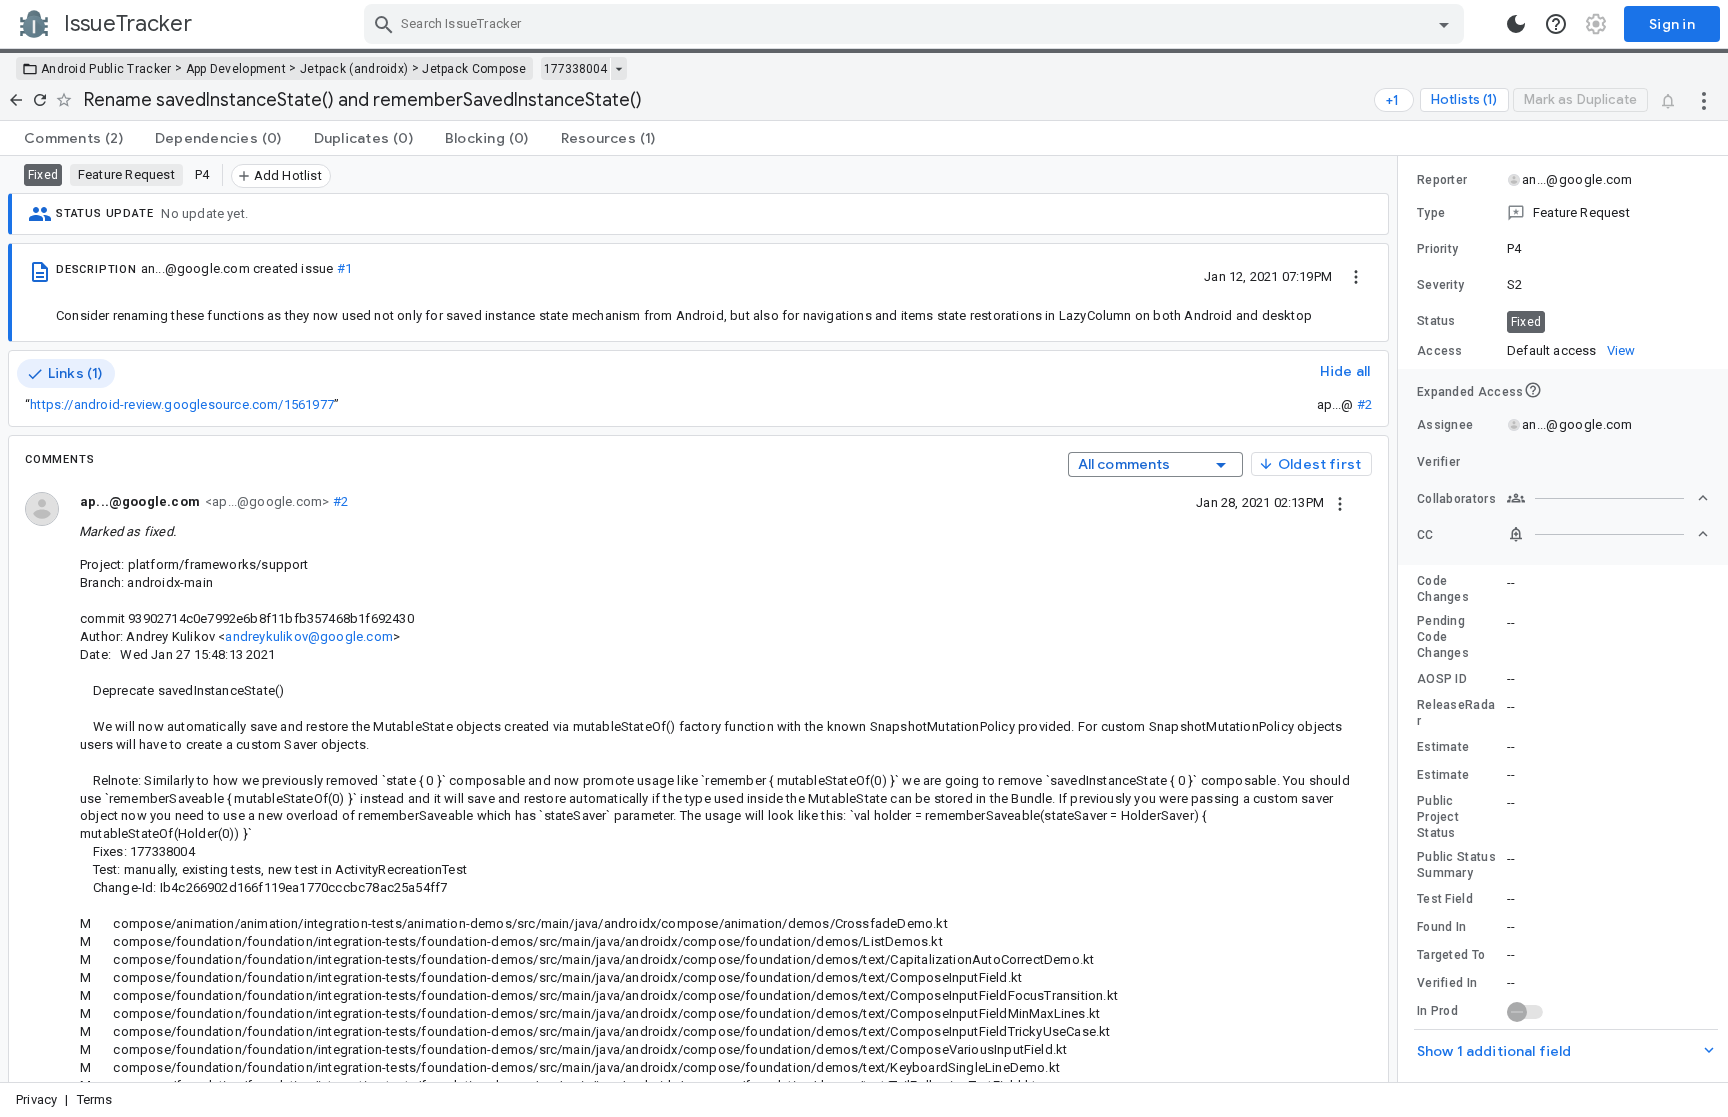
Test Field (1445, 899)
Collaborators (1456, 499)
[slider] (1401, 619)
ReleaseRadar (1456, 713)
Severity (1440, 285)
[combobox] (916, 24)
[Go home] (16, 100)
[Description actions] (1356, 276)
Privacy (36, 1099)
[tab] (73, 138)
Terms (95, 1099)
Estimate (1443, 747)
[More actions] (1704, 100)
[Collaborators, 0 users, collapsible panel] (1608, 498)
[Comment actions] (1340, 502)
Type (1431, 213)
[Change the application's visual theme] (1516, 24)
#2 (1364, 404)
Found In (1441, 927)
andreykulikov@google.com (308, 636)
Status (1436, 321)
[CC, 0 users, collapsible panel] (1608, 534)
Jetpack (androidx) (354, 69)
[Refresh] (40, 100)
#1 (344, 268)
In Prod (1437, 1011)
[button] (1563, 213)
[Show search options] (1444, 24)
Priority (1437, 249)
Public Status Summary (1456, 865)
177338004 (575, 69)
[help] (1556, 24)
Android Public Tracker (106, 69)
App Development (236, 69)
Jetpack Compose (474, 69)
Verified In (1447, 983)
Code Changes (1443, 589)
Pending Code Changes (1443, 637)
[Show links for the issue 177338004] (618, 69)
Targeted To (1451, 955)
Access (1440, 351)
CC (1425, 535)
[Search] (384, 24)
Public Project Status (1438, 817)
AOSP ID (1442, 679)
